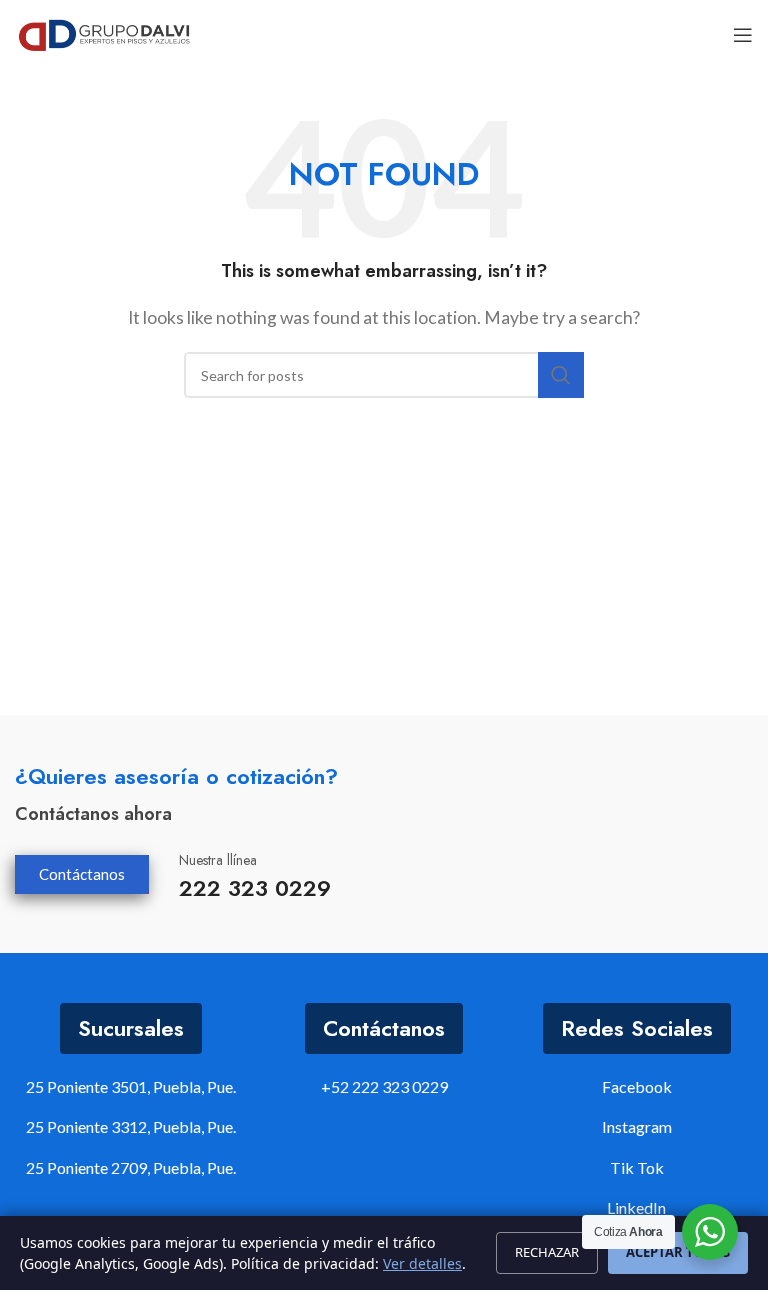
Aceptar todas (678, 1252)
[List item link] (384, 1087)
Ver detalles (422, 1263)
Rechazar (547, 1252)
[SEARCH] (561, 375)
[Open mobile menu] (743, 35)
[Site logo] (104, 32)
